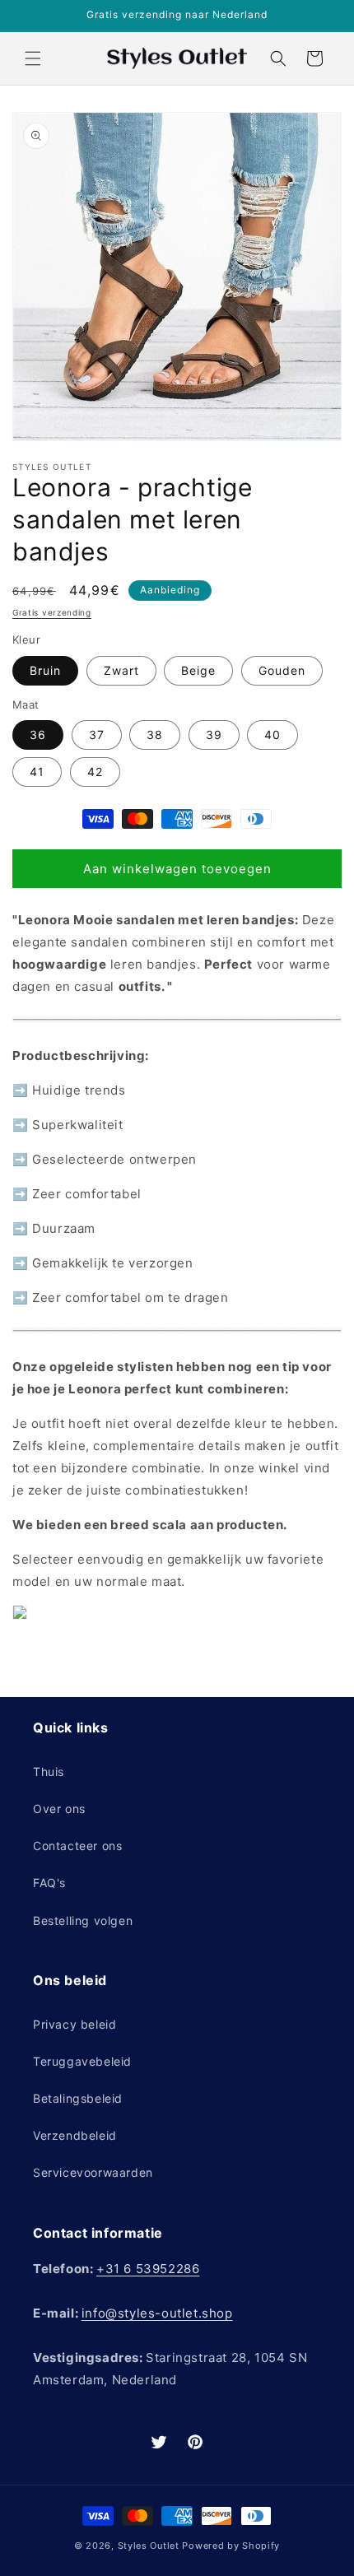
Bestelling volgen (83, 1920)
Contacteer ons (77, 1846)
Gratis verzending (52, 612)
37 (97, 735)
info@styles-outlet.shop (157, 2313)
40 (272, 735)
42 (95, 772)
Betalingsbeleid (78, 2098)
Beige (198, 670)
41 (37, 772)
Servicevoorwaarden (93, 2172)
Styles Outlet (149, 2546)
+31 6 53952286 (148, 2269)
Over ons (59, 1809)
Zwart (121, 670)
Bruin (45, 670)
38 (155, 735)
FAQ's (49, 1883)
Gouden (282, 670)
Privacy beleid (75, 2024)
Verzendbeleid (75, 2135)
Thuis (49, 1772)
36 (38, 735)
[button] (33, 58)
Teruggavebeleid (82, 2061)
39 (214, 735)
